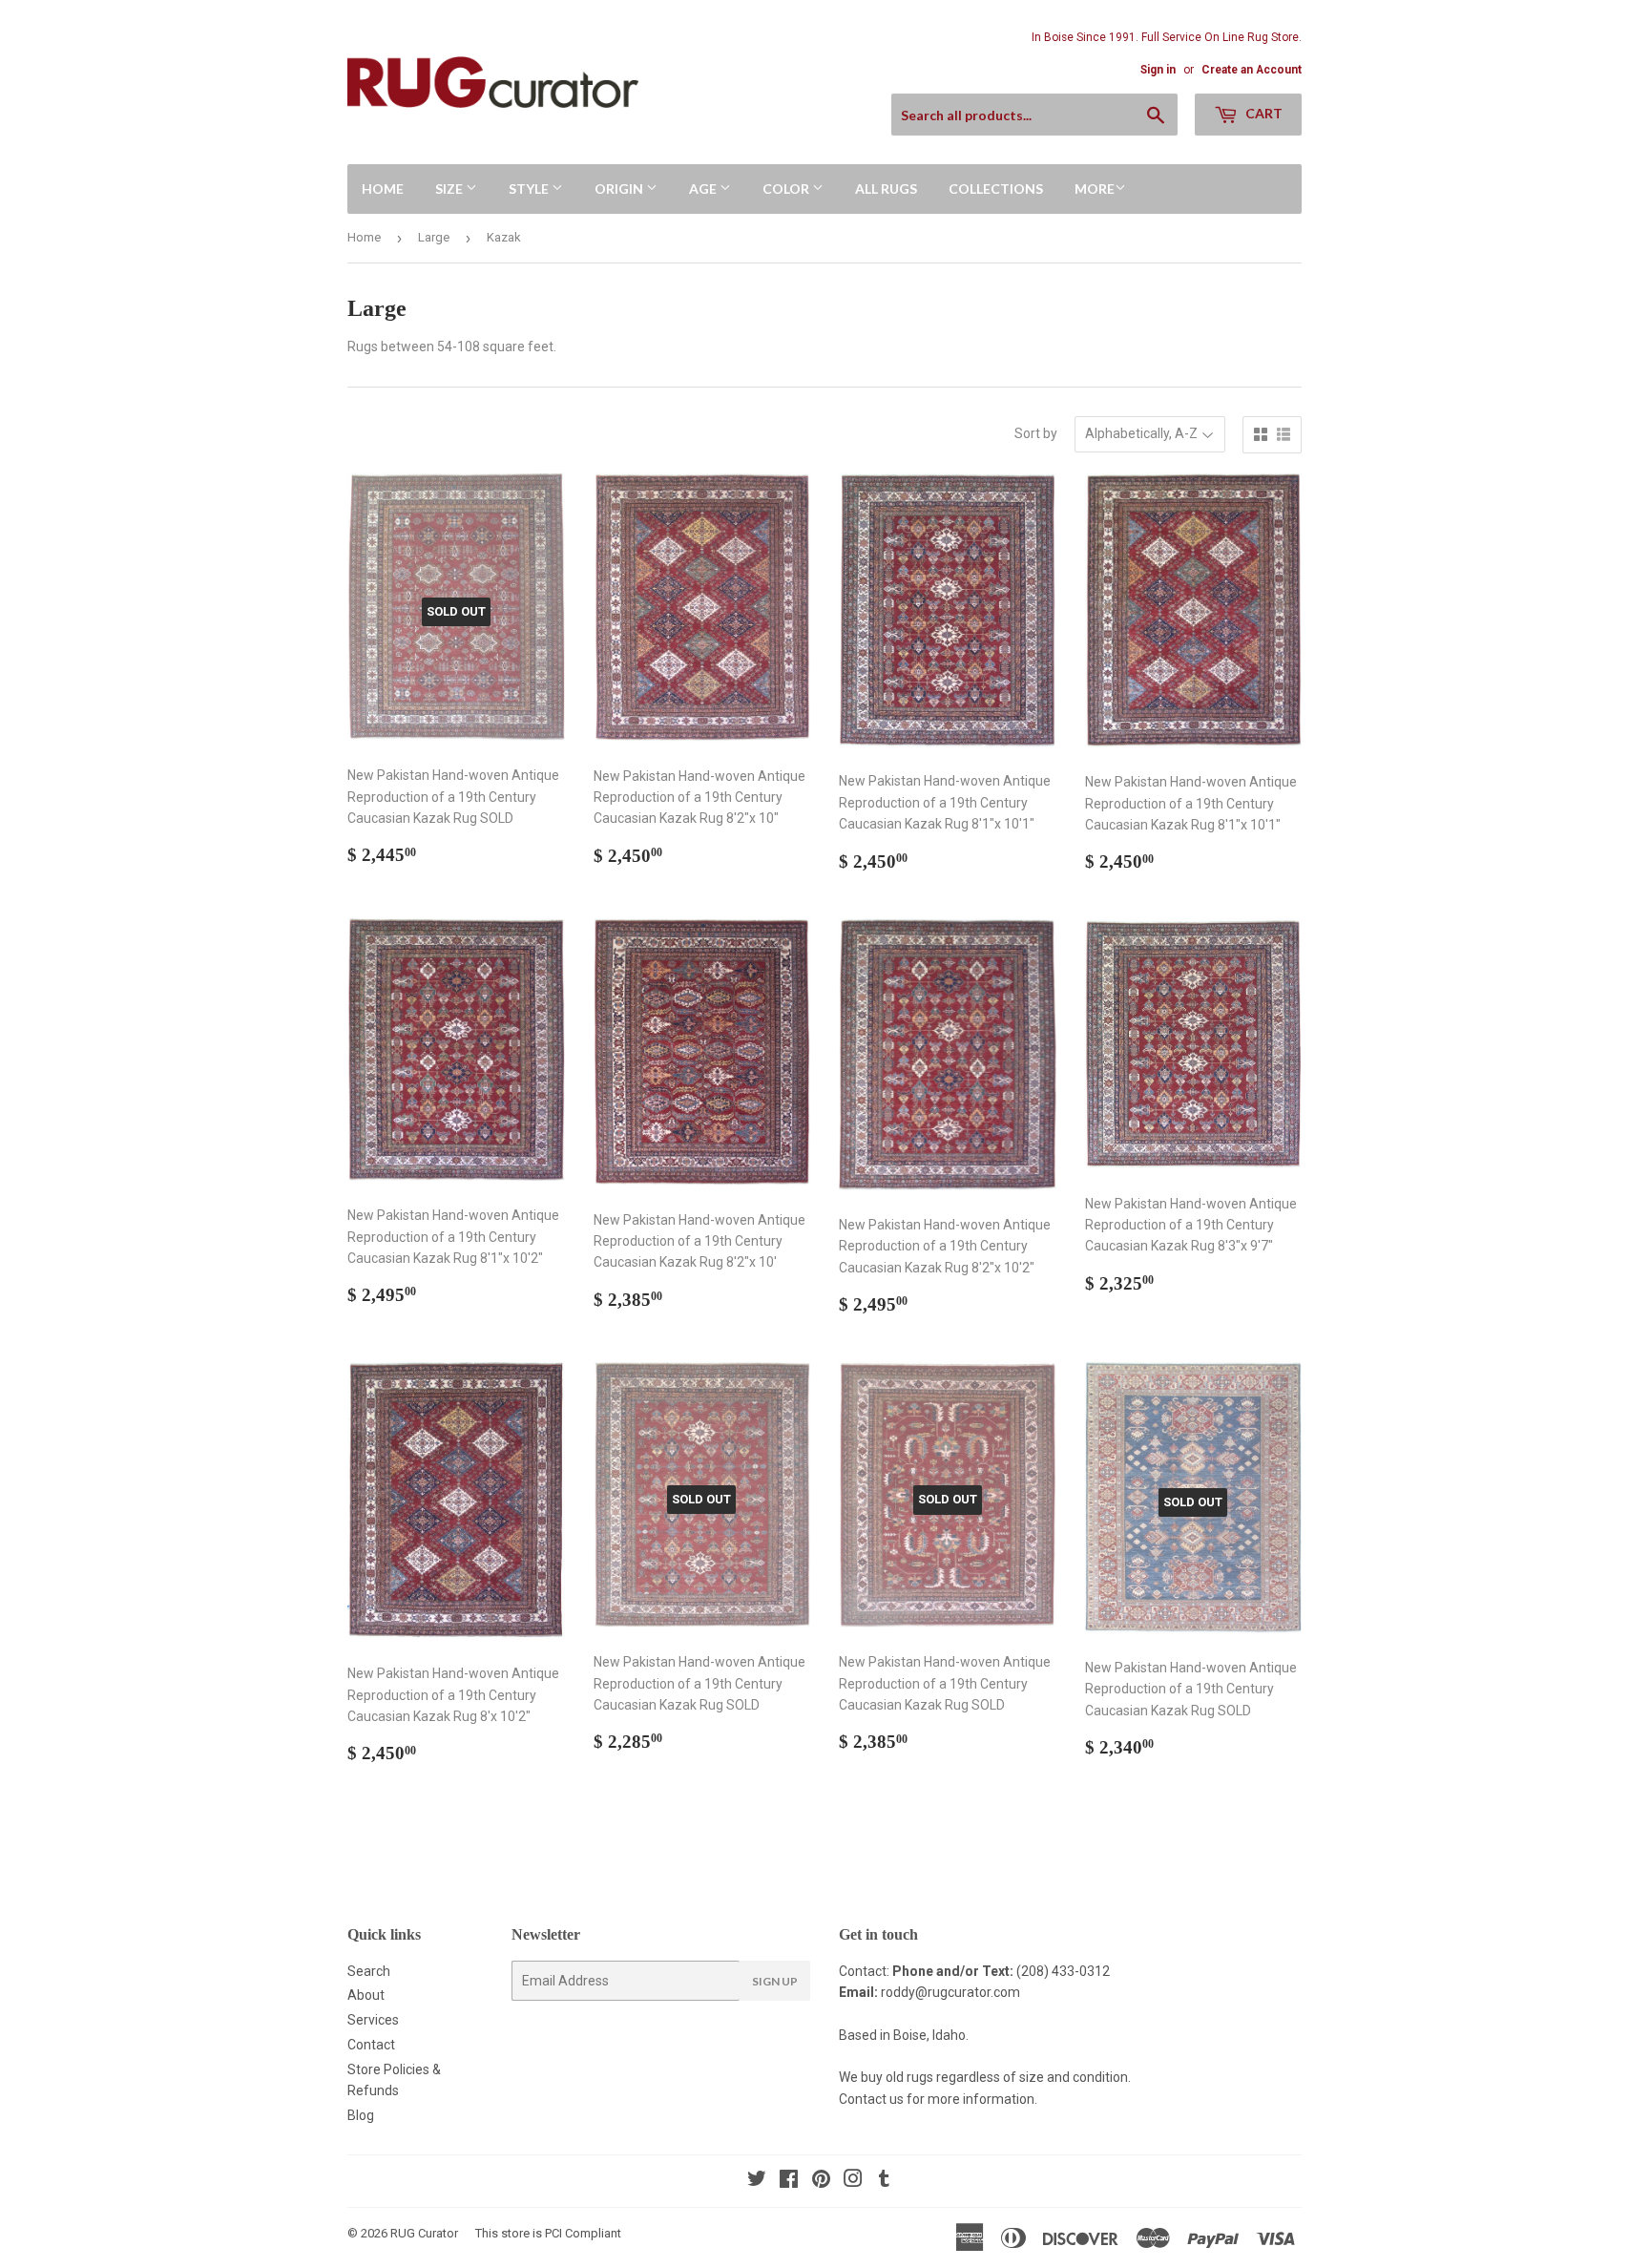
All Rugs (886, 189)
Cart (1263, 113)
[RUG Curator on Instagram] (853, 2181)
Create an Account (1252, 70)
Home (383, 189)
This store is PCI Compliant (548, 2233)
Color (787, 189)
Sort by (1036, 433)
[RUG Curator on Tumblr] (884, 2181)
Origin (620, 189)
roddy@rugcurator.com (950, 1992)
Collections (996, 189)
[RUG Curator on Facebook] (789, 2181)
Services (373, 2020)
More (1095, 189)
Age (704, 189)
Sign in (1158, 70)
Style (530, 189)
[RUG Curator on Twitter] (757, 2181)
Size (450, 189)
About (366, 1995)
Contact (371, 2045)
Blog (361, 2115)
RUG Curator (424, 2233)
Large (434, 237)
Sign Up (775, 1981)
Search (369, 1971)
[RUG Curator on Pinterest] (821, 2181)
